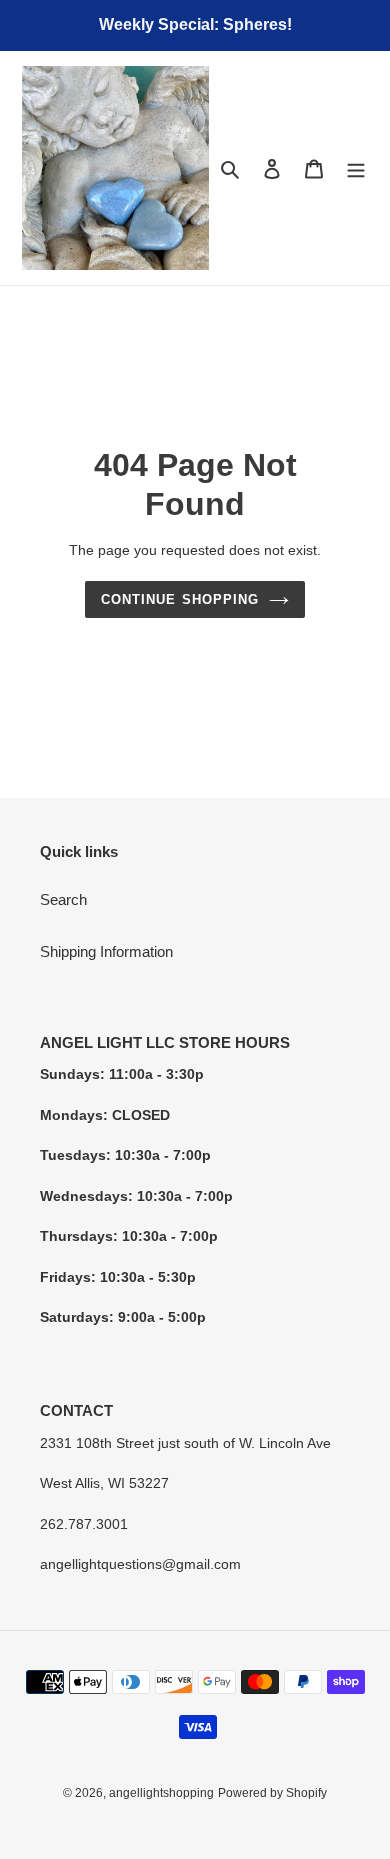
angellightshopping (161, 1793)
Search (63, 899)
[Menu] (356, 168)
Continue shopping (180, 599)
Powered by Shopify (272, 1793)
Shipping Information (106, 951)
